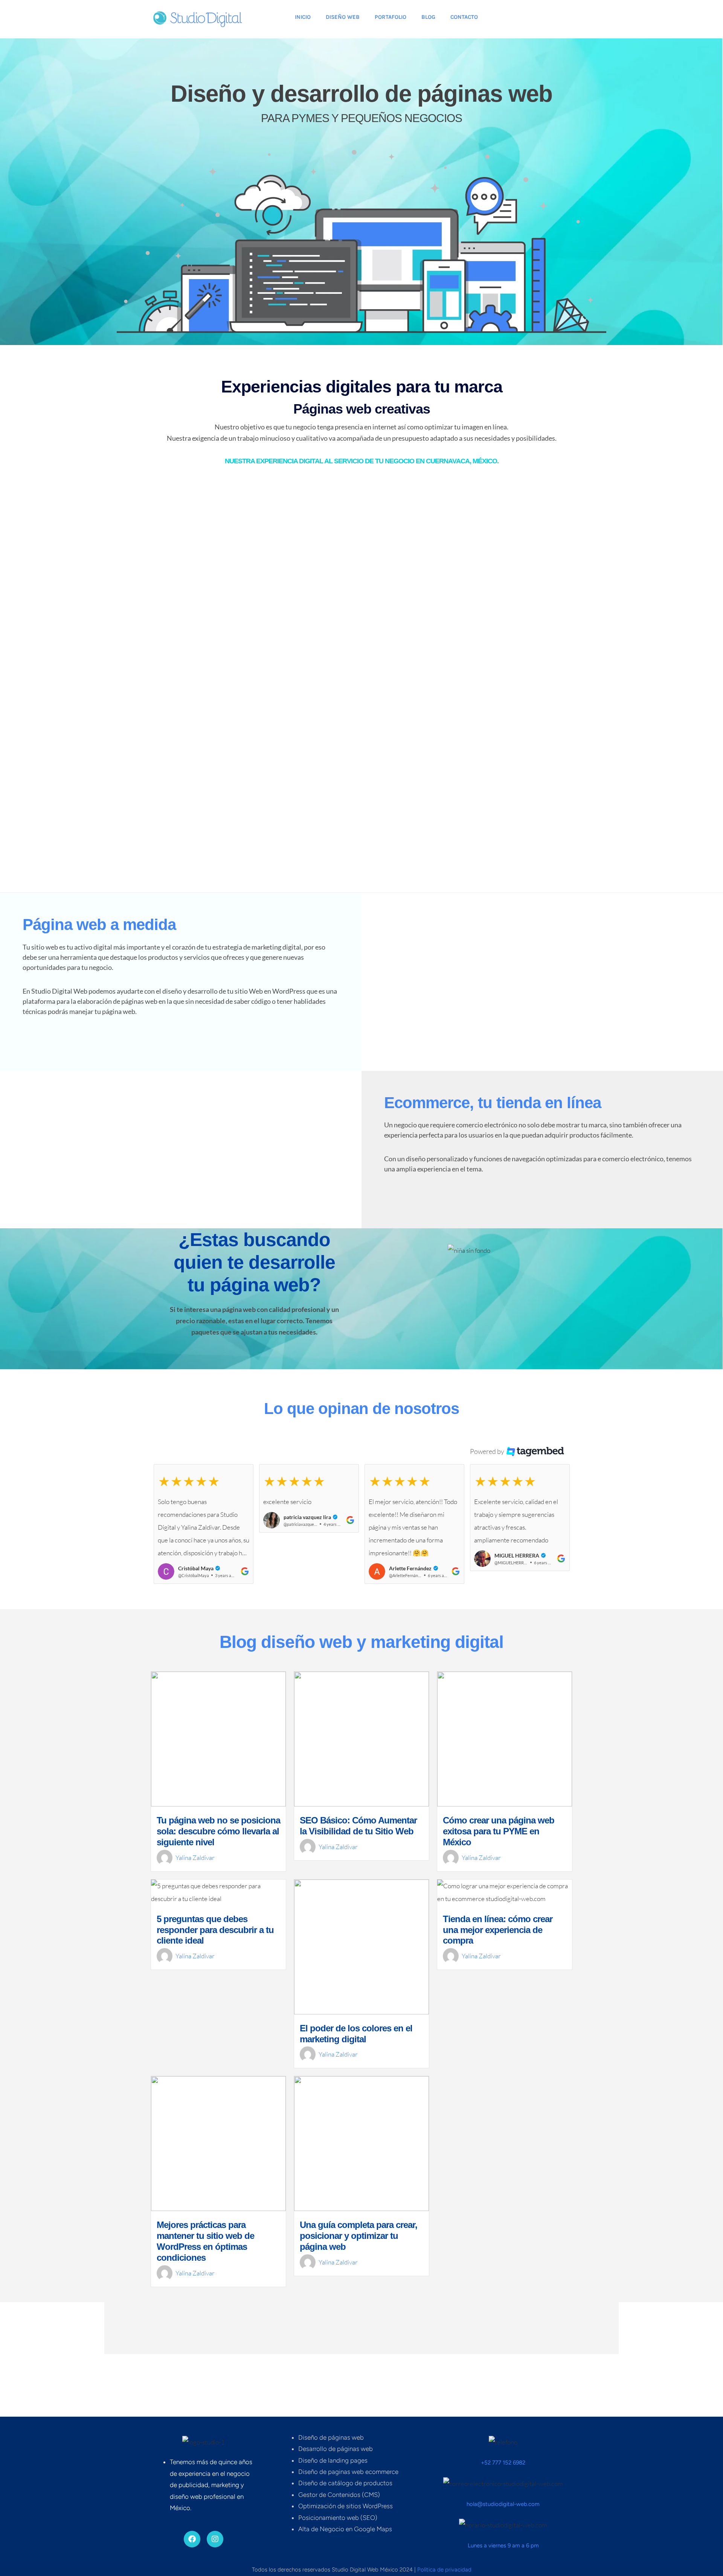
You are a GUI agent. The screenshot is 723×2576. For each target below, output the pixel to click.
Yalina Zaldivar (195, 1880)
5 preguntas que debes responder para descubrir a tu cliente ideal (215, 1952)
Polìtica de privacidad (444, 2570)
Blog (428, 17)
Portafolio (390, 17)
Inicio (303, 17)
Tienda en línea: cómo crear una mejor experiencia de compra (498, 1952)
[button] (204, 1524)
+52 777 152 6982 (503, 2463)
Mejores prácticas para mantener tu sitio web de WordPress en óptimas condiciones (205, 2264)
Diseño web (343, 17)
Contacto (464, 17)
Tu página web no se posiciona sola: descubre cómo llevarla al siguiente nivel (218, 1854)
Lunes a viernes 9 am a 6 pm (503, 2545)
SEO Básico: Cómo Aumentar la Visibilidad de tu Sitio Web (358, 1848)
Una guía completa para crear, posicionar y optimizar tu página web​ (358, 2258)
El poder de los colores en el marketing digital (356, 2056)
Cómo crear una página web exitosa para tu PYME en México (499, 1854)
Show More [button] (361, 1596)
